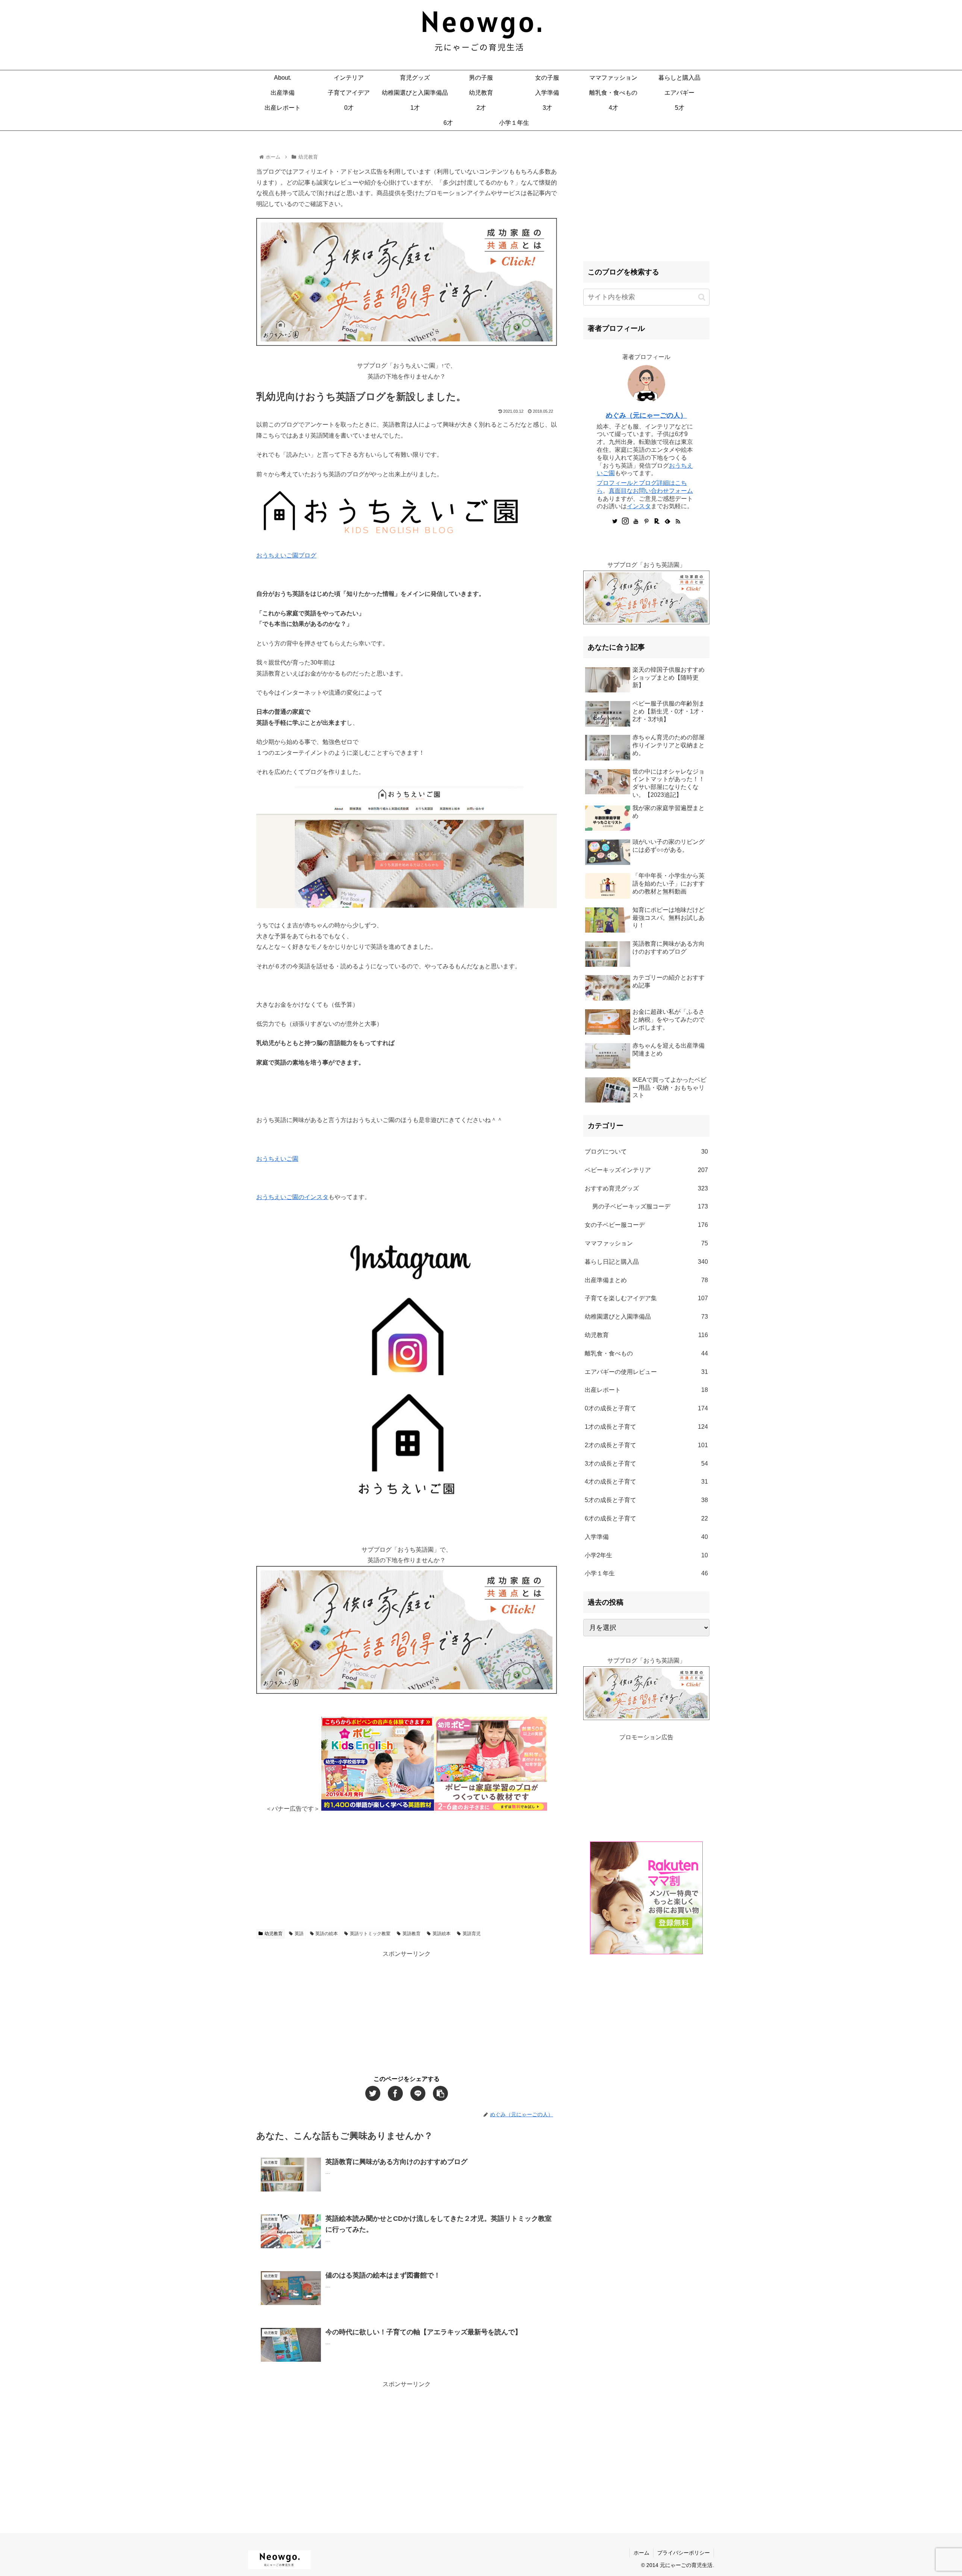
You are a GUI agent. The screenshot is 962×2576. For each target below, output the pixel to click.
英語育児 (472, 1934)
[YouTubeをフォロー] (636, 522)
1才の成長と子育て (646, 1427)
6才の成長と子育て (646, 1518)
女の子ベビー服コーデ (646, 1225)
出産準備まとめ (646, 1280)
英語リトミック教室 (370, 1934)
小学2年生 (646, 1555)
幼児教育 (274, 1934)
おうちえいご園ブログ (286, 555)
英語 (299, 1934)
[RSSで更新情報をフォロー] (678, 522)
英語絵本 (442, 1934)
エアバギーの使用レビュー (646, 1372)
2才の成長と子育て (646, 1445)
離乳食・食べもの (646, 1353)
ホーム (641, 2553)
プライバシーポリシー (684, 2553)
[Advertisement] (407, 1867)
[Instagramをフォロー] (625, 522)
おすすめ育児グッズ (646, 1188)
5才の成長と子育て (646, 1500)
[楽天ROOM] (657, 522)
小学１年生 (646, 1573)
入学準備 (646, 1537)
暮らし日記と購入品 (646, 1262)
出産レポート (646, 1390)
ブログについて (646, 1152)
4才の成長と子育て (646, 1482)
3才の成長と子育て (646, 1464)
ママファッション (646, 1243)
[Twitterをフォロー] (615, 522)
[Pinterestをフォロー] (646, 522)
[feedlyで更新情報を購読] (667, 522)
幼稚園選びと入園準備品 (646, 1317)
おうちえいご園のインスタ (292, 1197)
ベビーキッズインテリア (646, 1170)
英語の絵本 (327, 1934)
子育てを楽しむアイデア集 (646, 1298)
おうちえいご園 (277, 1159)
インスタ (639, 506)
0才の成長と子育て (646, 1408)
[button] (702, 297)
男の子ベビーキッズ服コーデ (650, 1206)
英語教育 (411, 1934)
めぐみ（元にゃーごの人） (646, 415)
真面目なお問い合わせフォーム (651, 491)
